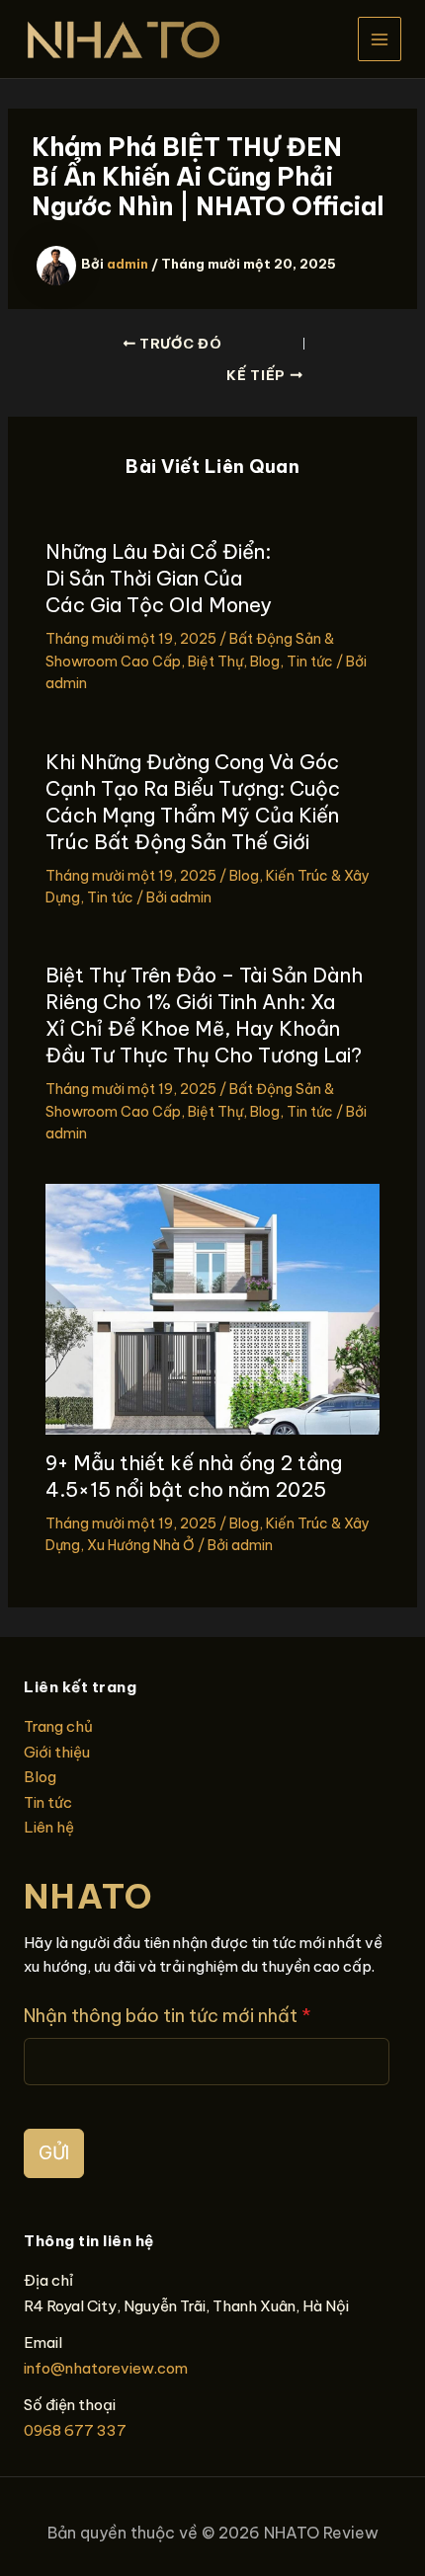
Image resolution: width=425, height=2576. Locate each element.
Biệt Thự (215, 662)
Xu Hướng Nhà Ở (141, 1545)
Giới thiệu (57, 1752)
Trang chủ (58, 1726)
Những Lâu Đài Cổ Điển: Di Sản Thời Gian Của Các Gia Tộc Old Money (159, 578)
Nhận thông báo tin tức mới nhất (168, 2016)
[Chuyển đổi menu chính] (380, 39)
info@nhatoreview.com (106, 2368)
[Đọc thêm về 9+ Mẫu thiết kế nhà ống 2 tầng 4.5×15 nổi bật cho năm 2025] (213, 1308)
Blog (265, 662)
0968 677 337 (75, 2430)
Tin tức (310, 662)
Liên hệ (49, 1827)
